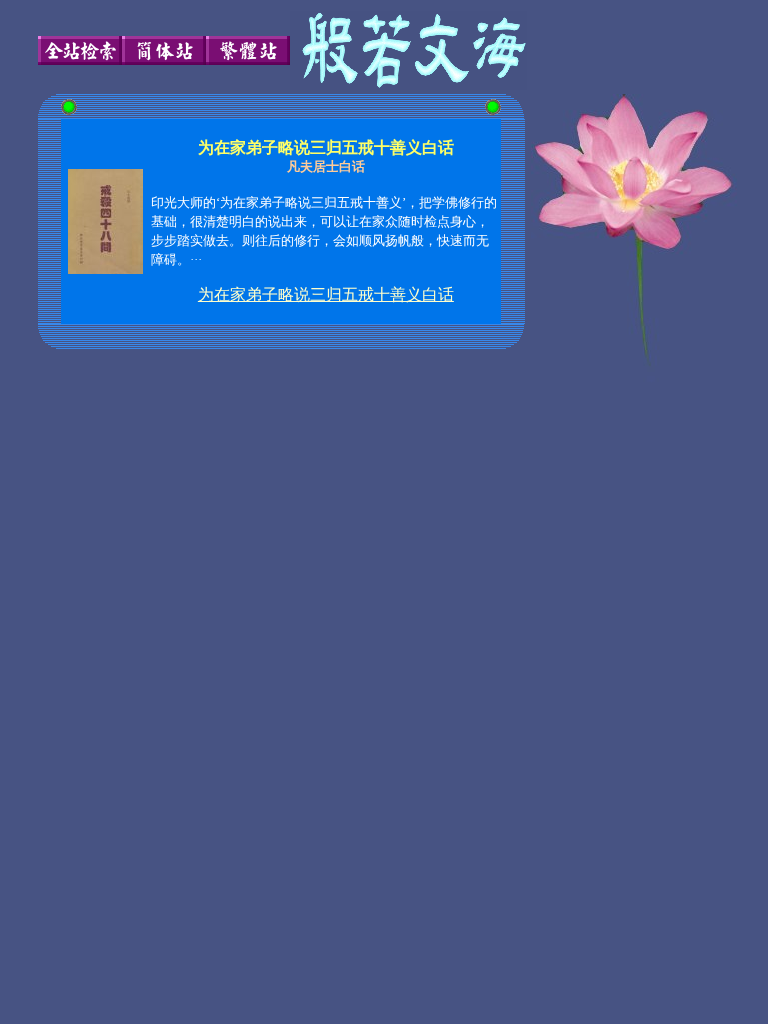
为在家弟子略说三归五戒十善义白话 (326, 294)
